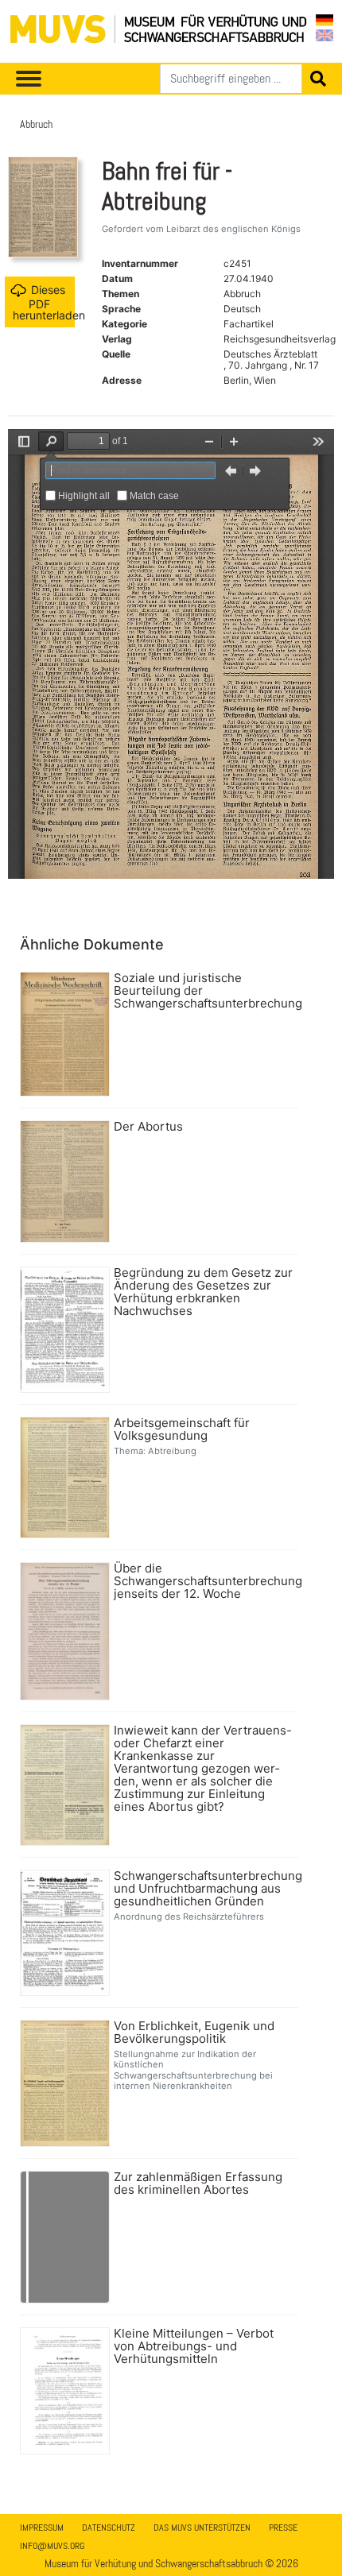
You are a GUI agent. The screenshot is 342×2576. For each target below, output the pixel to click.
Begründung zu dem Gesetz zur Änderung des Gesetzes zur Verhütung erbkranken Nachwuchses (203, 1292)
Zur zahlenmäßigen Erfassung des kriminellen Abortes (198, 2183)
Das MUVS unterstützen (202, 2528)
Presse (283, 2528)
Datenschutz (109, 2528)
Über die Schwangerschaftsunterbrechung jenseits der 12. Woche (204, 1581)
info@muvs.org (52, 2546)
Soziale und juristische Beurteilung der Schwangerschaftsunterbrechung (204, 991)
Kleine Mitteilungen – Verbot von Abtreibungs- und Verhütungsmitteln (194, 2346)
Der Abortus (148, 1127)
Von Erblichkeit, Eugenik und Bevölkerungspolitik (194, 2033)
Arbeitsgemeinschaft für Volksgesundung (182, 1429)
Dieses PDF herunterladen (44, 302)
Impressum (42, 2528)
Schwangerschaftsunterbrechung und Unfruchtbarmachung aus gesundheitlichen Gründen (204, 1889)
